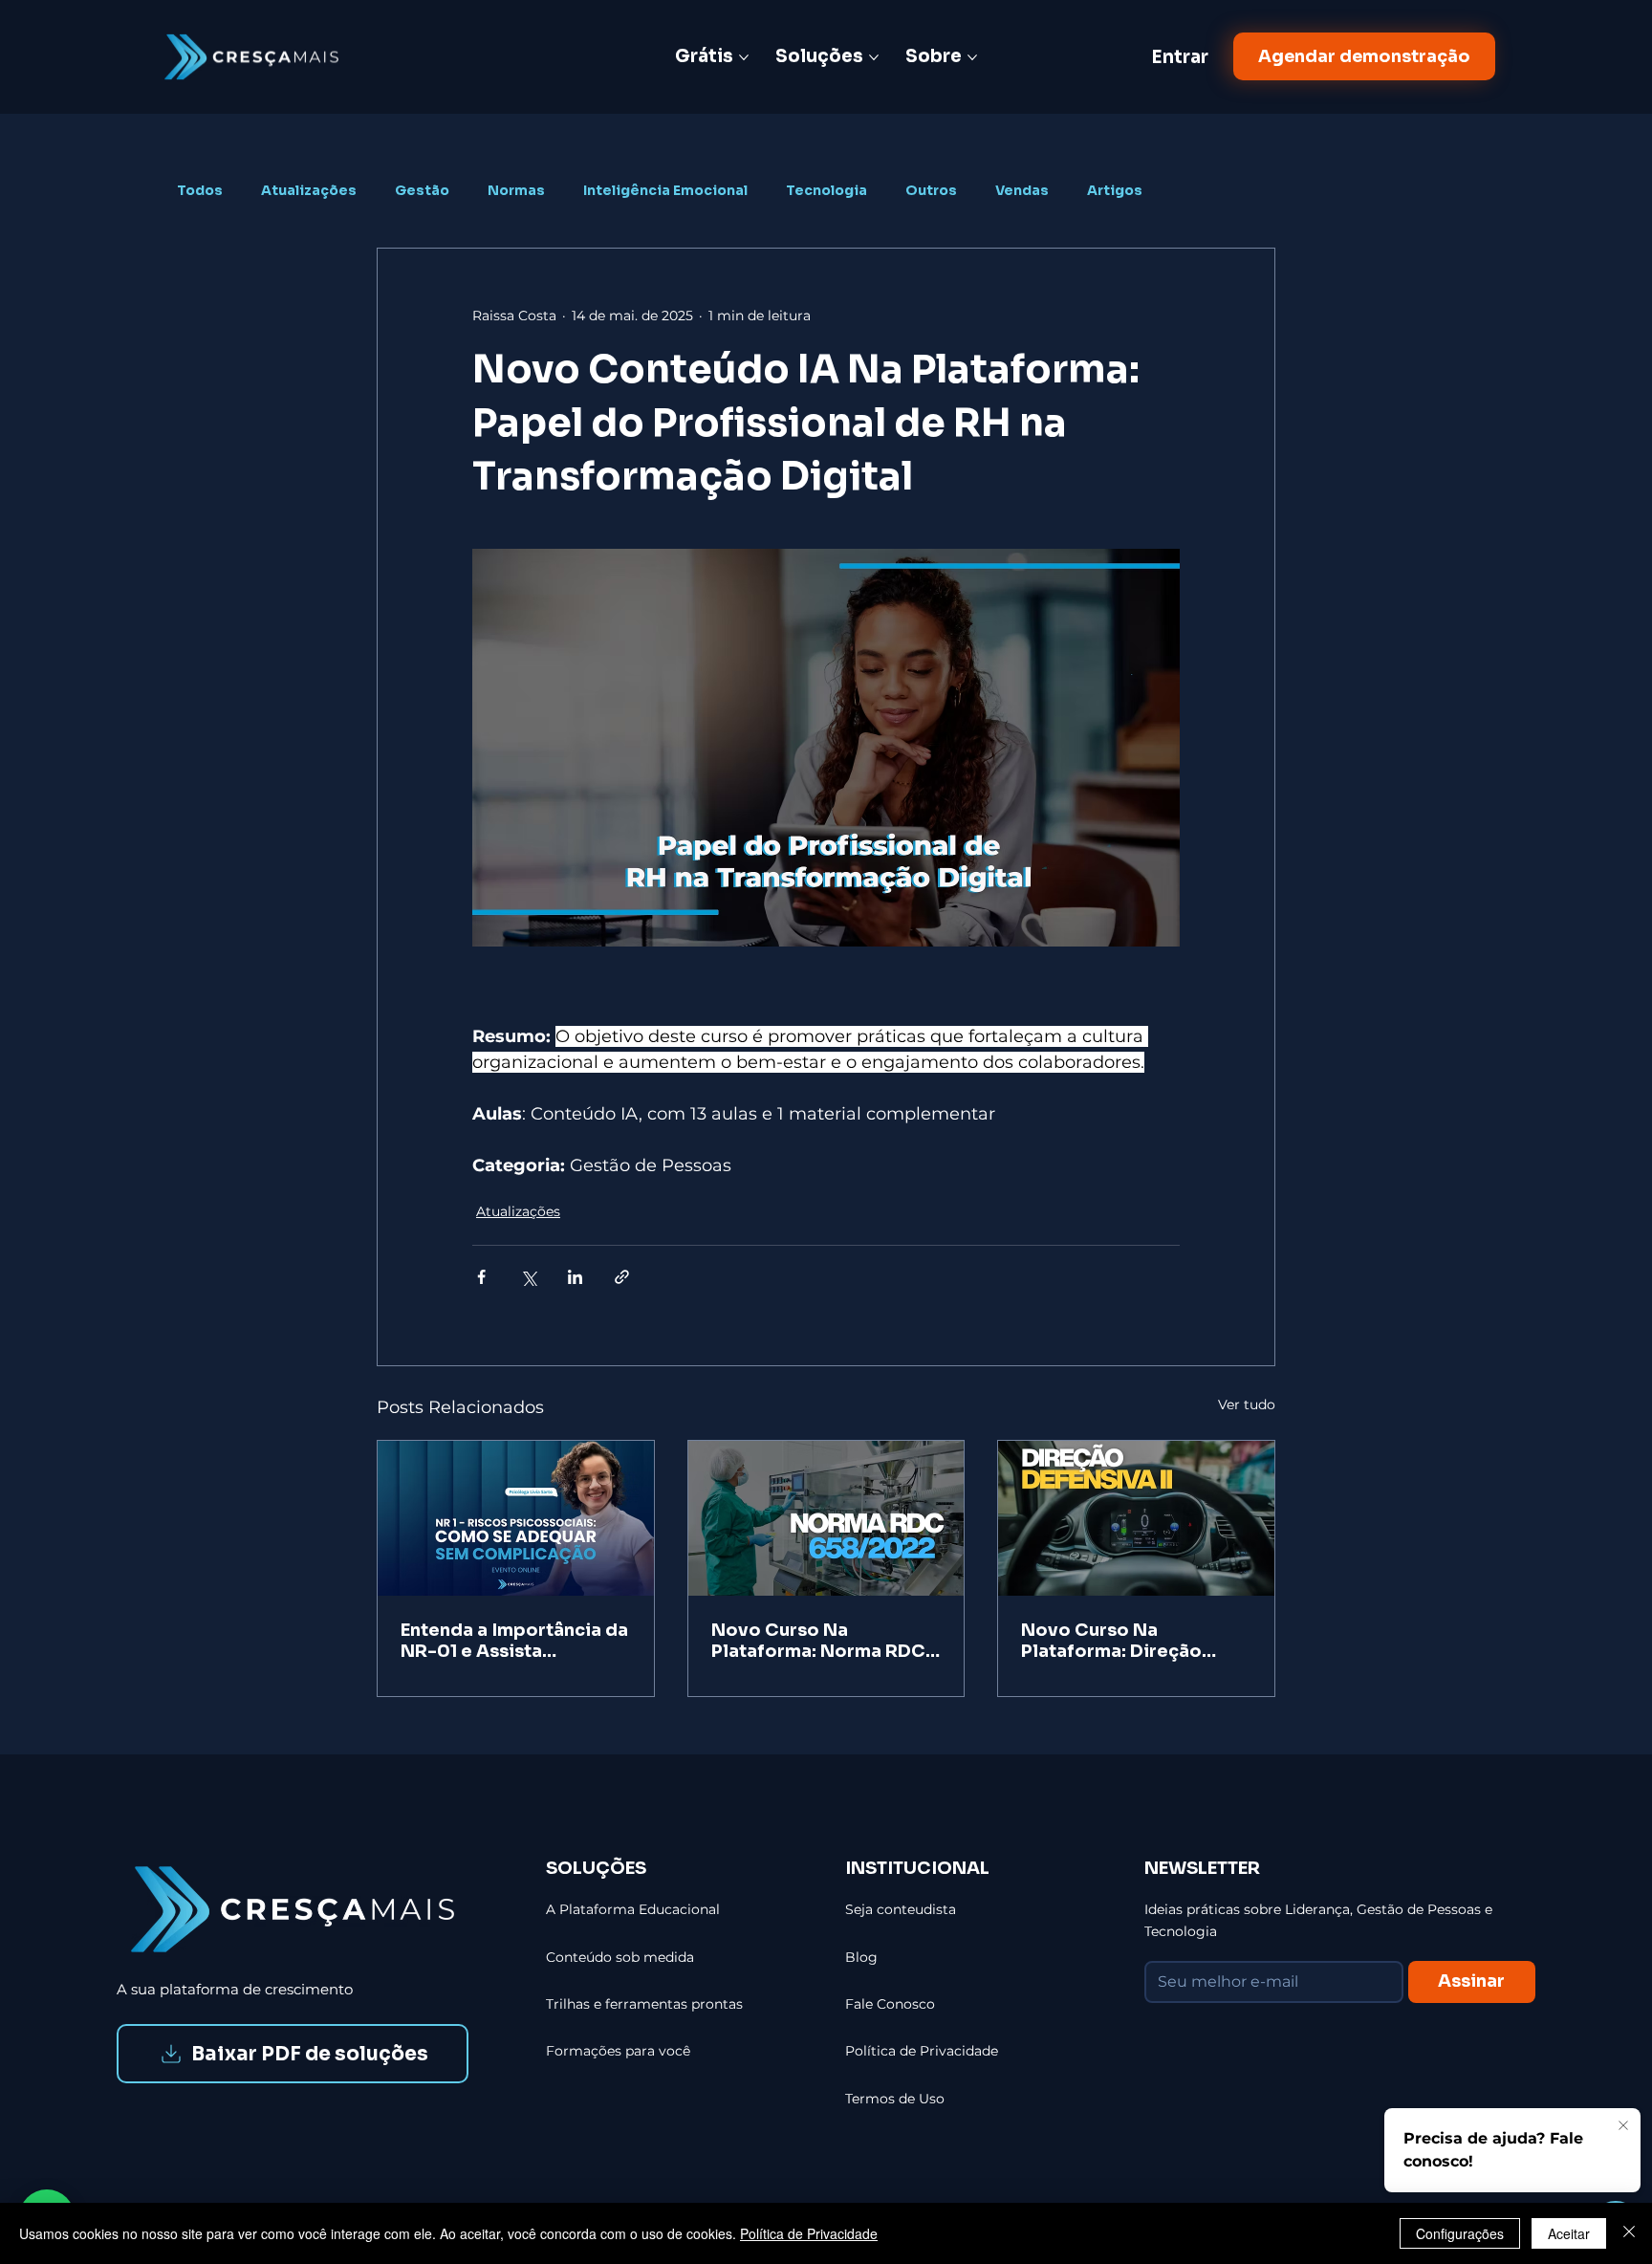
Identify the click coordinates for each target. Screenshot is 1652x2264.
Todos (200, 191)
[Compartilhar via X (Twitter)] (528, 1277)
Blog (861, 1957)
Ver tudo (1247, 1404)
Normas (516, 191)
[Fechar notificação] (1623, 2126)
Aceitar (1569, 2233)
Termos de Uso (895, 2099)
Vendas (1022, 191)
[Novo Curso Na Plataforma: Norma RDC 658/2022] (826, 1518)
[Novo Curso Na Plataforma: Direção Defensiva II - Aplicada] (1136, 1518)
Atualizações (309, 191)
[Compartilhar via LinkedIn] (575, 1277)
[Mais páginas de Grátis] (744, 57)
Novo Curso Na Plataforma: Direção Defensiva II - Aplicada (1123, 1641)
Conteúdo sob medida (620, 1957)
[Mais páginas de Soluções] (874, 57)
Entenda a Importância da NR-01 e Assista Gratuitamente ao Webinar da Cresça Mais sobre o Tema (514, 1641)
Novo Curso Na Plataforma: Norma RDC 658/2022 (818, 1641)
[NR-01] (516, 1518)
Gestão (422, 191)
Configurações (1460, 2233)
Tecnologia (826, 191)
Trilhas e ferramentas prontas (644, 2004)
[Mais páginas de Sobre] (972, 57)
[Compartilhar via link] (622, 1277)
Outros (931, 191)
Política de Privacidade (809, 2233)
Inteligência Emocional (665, 191)
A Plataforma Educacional (633, 1909)
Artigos (1115, 191)
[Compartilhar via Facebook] (481, 1277)
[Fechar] (1629, 2233)
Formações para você (618, 2051)
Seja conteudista (901, 1909)
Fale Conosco (890, 2004)
